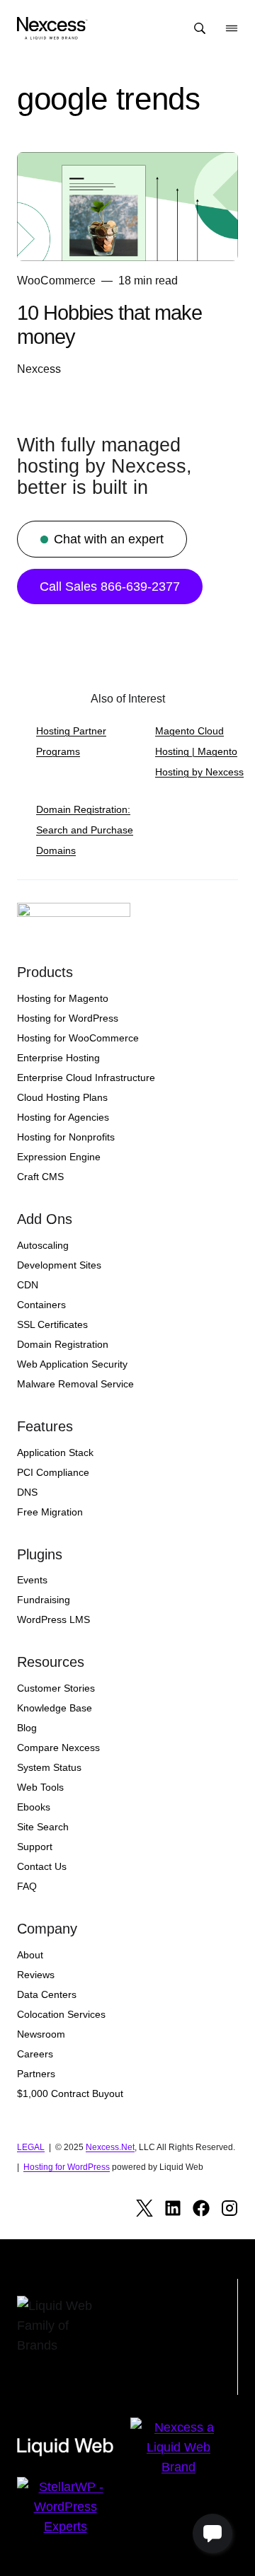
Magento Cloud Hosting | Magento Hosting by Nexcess (199, 751)
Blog (27, 1728)
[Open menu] (232, 28)
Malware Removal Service (75, 1384)
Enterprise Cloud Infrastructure (86, 1078)
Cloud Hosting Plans (62, 1097)
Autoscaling (43, 1245)
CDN (28, 1285)
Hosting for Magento (63, 998)
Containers (41, 1305)
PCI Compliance (53, 1472)
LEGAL (31, 2147)
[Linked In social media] (173, 2208)
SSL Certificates (52, 1324)
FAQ (27, 1886)
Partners (36, 2074)
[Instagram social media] (229, 2208)
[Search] (200, 28)
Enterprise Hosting (58, 1058)
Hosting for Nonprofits (66, 1137)
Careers (35, 2054)
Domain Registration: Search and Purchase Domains (85, 830)
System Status (49, 1767)
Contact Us (42, 1866)
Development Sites (59, 1265)
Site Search (43, 1827)
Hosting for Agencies (63, 1117)
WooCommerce (56, 281)
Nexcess (39, 369)
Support (35, 1847)
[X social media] (144, 2208)
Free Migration (50, 1512)
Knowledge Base (55, 1708)
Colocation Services (61, 2014)
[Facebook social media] (201, 2208)
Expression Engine (59, 1157)
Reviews (36, 1975)
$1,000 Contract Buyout (70, 2093)
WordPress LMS (53, 1619)
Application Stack (55, 1452)
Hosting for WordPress (68, 1018)
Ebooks (34, 1807)
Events (32, 1580)
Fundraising (44, 1600)
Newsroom (41, 2034)
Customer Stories (56, 1688)
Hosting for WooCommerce (78, 1038)
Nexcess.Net (110, 2147)
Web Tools (40, 1787)
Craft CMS (40, 1177)
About (30, 1955)
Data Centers (47, 1994)
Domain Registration (63, 1344)
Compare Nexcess (58, 1748)
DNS (27, 1492)
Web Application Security (72, 1364)
